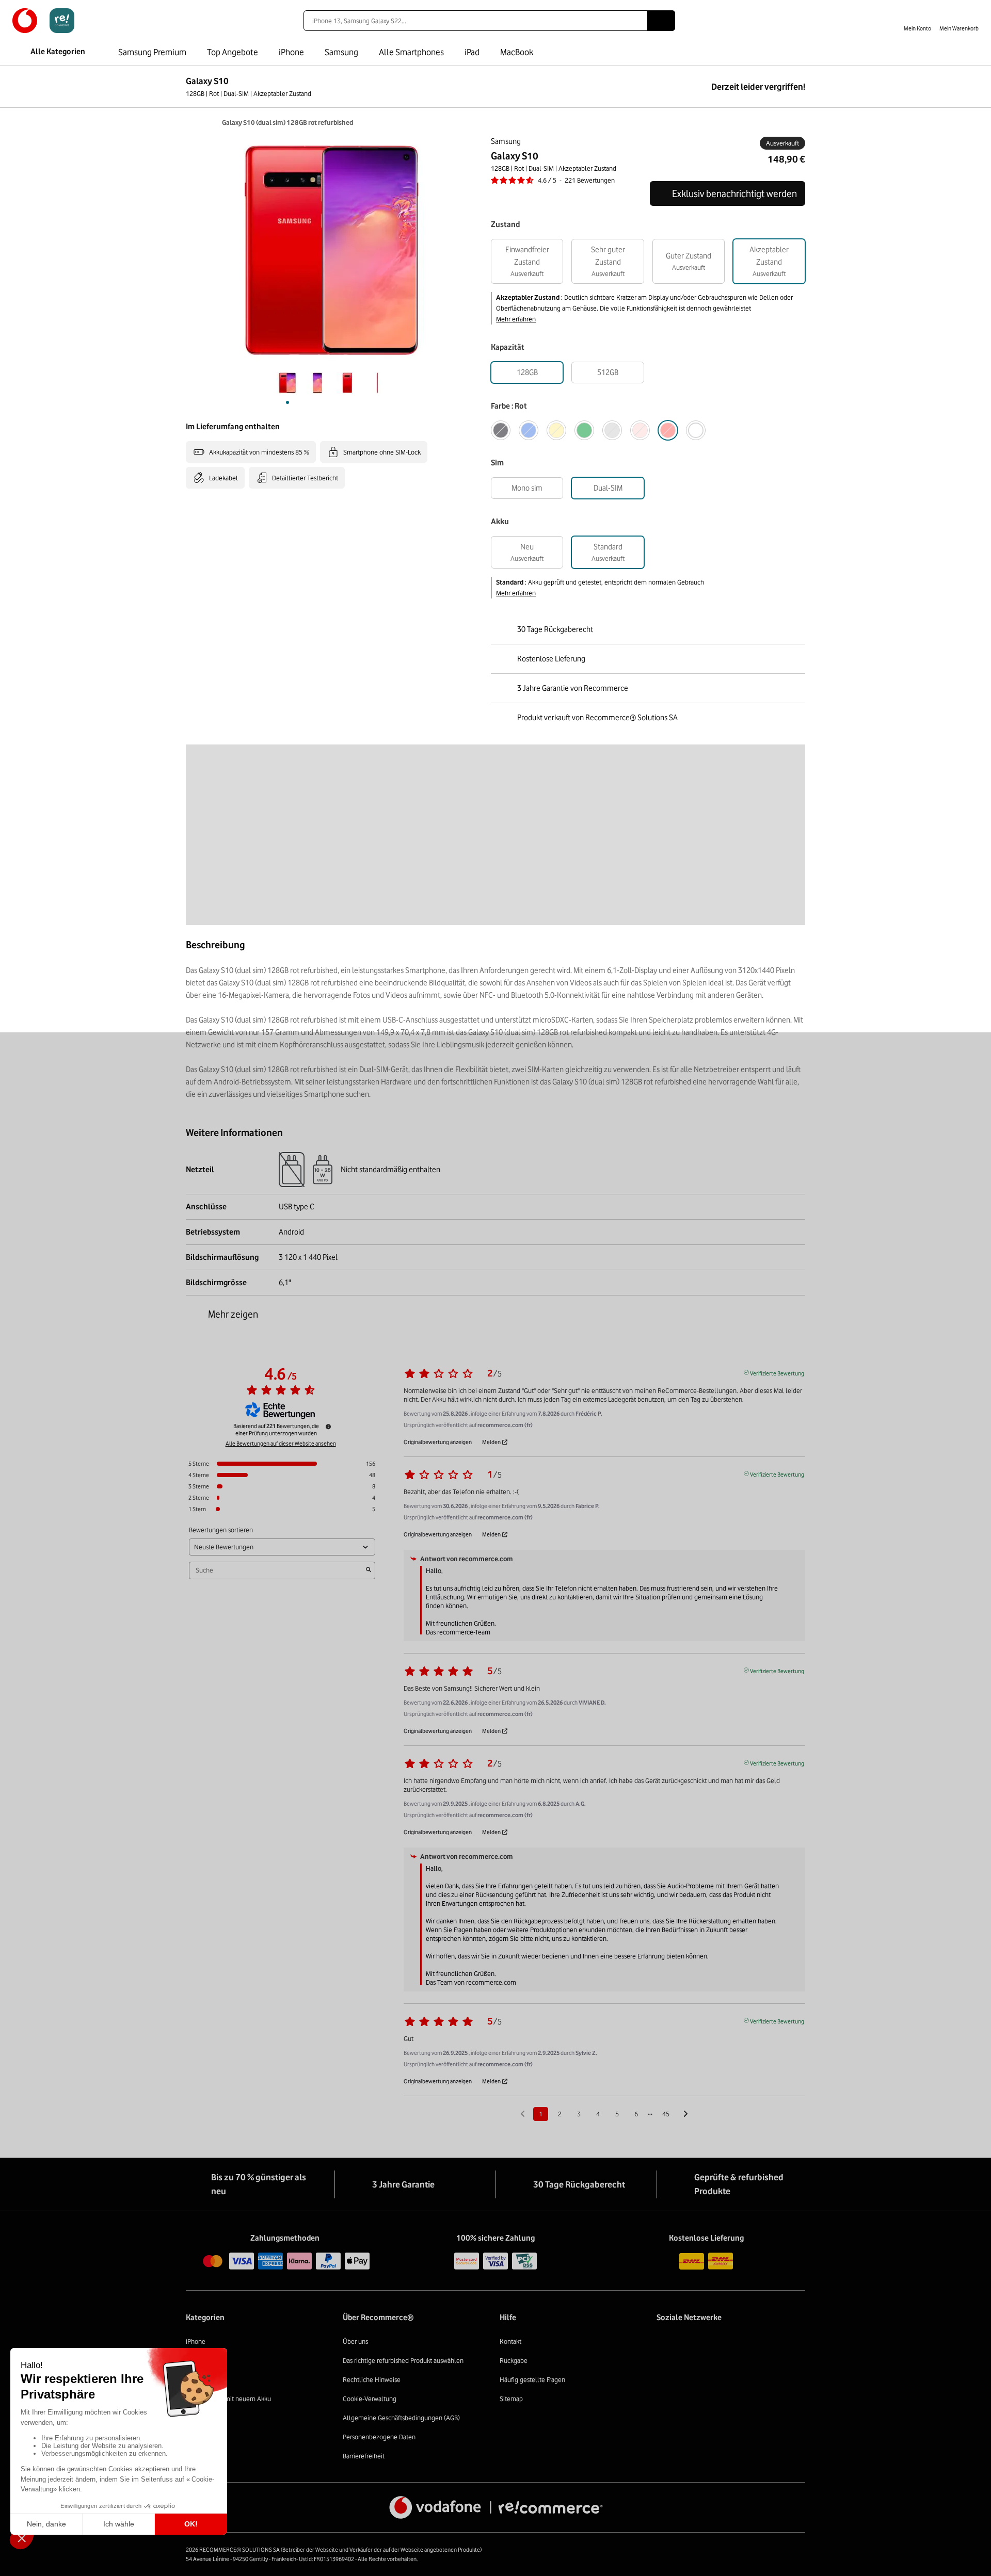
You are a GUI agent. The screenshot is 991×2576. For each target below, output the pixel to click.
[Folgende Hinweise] (686, 2115)
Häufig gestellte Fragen (532, 2379)
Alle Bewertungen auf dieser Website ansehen (281, 1444)
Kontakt (510, 2341)
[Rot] (668, 430)
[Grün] (584, 430)
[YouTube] (789, 2344)
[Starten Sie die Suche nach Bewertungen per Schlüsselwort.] (369, 1570)
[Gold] (556, 430)
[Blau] (529, 430)
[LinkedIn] (714, 2344)
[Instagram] (688, 2344)
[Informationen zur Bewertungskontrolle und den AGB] (328, 1427)
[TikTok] (739, 2344)
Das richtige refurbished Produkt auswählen (403, 2360)
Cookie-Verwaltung (370, 2399)
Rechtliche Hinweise (372, 2379)
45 (666, 2114)
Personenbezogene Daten (379, 2437)
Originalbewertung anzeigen (438, 1442)
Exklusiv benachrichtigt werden (734, 193)
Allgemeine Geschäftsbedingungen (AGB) (401, 2418)
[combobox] (475, 21)
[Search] (661, 21)
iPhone (196, 2341)
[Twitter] (764, 2344)
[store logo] (43, 21)
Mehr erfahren (516, 319)
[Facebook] (663, 2344)
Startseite (191, 122)
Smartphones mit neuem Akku (228, 2399)
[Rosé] (640, 430)
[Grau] (612, 430)
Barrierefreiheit (364, 2456)
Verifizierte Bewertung (777, 1372)
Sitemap (511, 2399)
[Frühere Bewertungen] (523, 2113)
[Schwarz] (501, 430)
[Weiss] (696, 430)
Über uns (355, 2341)
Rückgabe (514, 2360)
